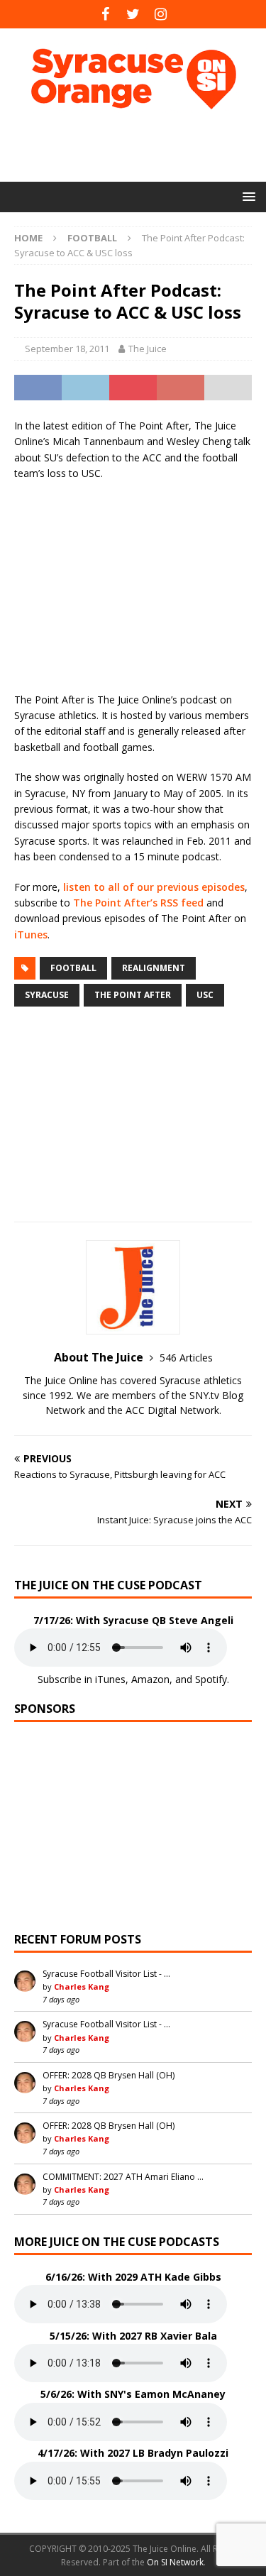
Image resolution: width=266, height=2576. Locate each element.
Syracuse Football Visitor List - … (106, 1974)
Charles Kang (82, 1986)
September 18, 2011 (67, 349)
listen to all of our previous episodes (154, 887)
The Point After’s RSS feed (138, 903)
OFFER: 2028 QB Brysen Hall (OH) (109, 2075)
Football (73, 968)
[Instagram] (161, 14)
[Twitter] (133, 14)
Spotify (211, 1679)
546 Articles (186, 1358)
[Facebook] (105, 14)
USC (205, 995)
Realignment (154, 968)
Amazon (150, 1679)
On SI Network (175, 2562)
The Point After (133, 995)
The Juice (148, 349)
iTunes (31, 935)
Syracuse (47, 995)
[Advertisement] (140, 146)
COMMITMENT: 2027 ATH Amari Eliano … (123, 2177)
